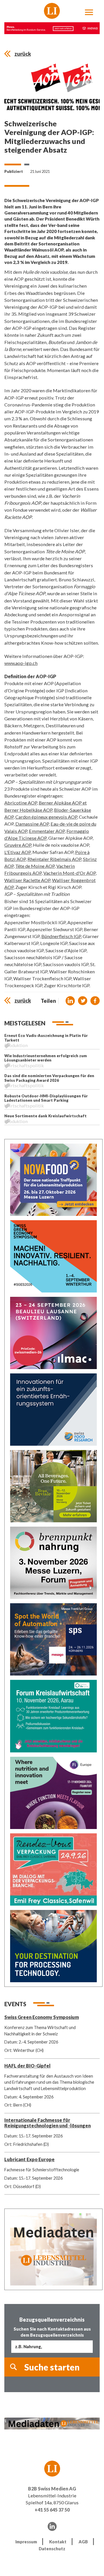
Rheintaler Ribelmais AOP (54, 859)
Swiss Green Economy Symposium (42, 2017)
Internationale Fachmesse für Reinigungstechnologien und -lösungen (48, 2123)
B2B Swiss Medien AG (52, 2489)
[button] (70, 1001)
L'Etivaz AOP (17, 852)
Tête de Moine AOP (35, 866)
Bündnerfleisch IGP (61, 936)
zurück (23, 54)
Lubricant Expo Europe (29, 2159)
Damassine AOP (32, 824)
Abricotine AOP (21, 803)
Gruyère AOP (18, 845)
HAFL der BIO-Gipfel (27, 2066)
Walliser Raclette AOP (27, 880)
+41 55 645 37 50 (52, 2510)
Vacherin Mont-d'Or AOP (69, 873)
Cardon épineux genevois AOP (46, 817)
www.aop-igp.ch (21, 663)
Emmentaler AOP (47, 831)
